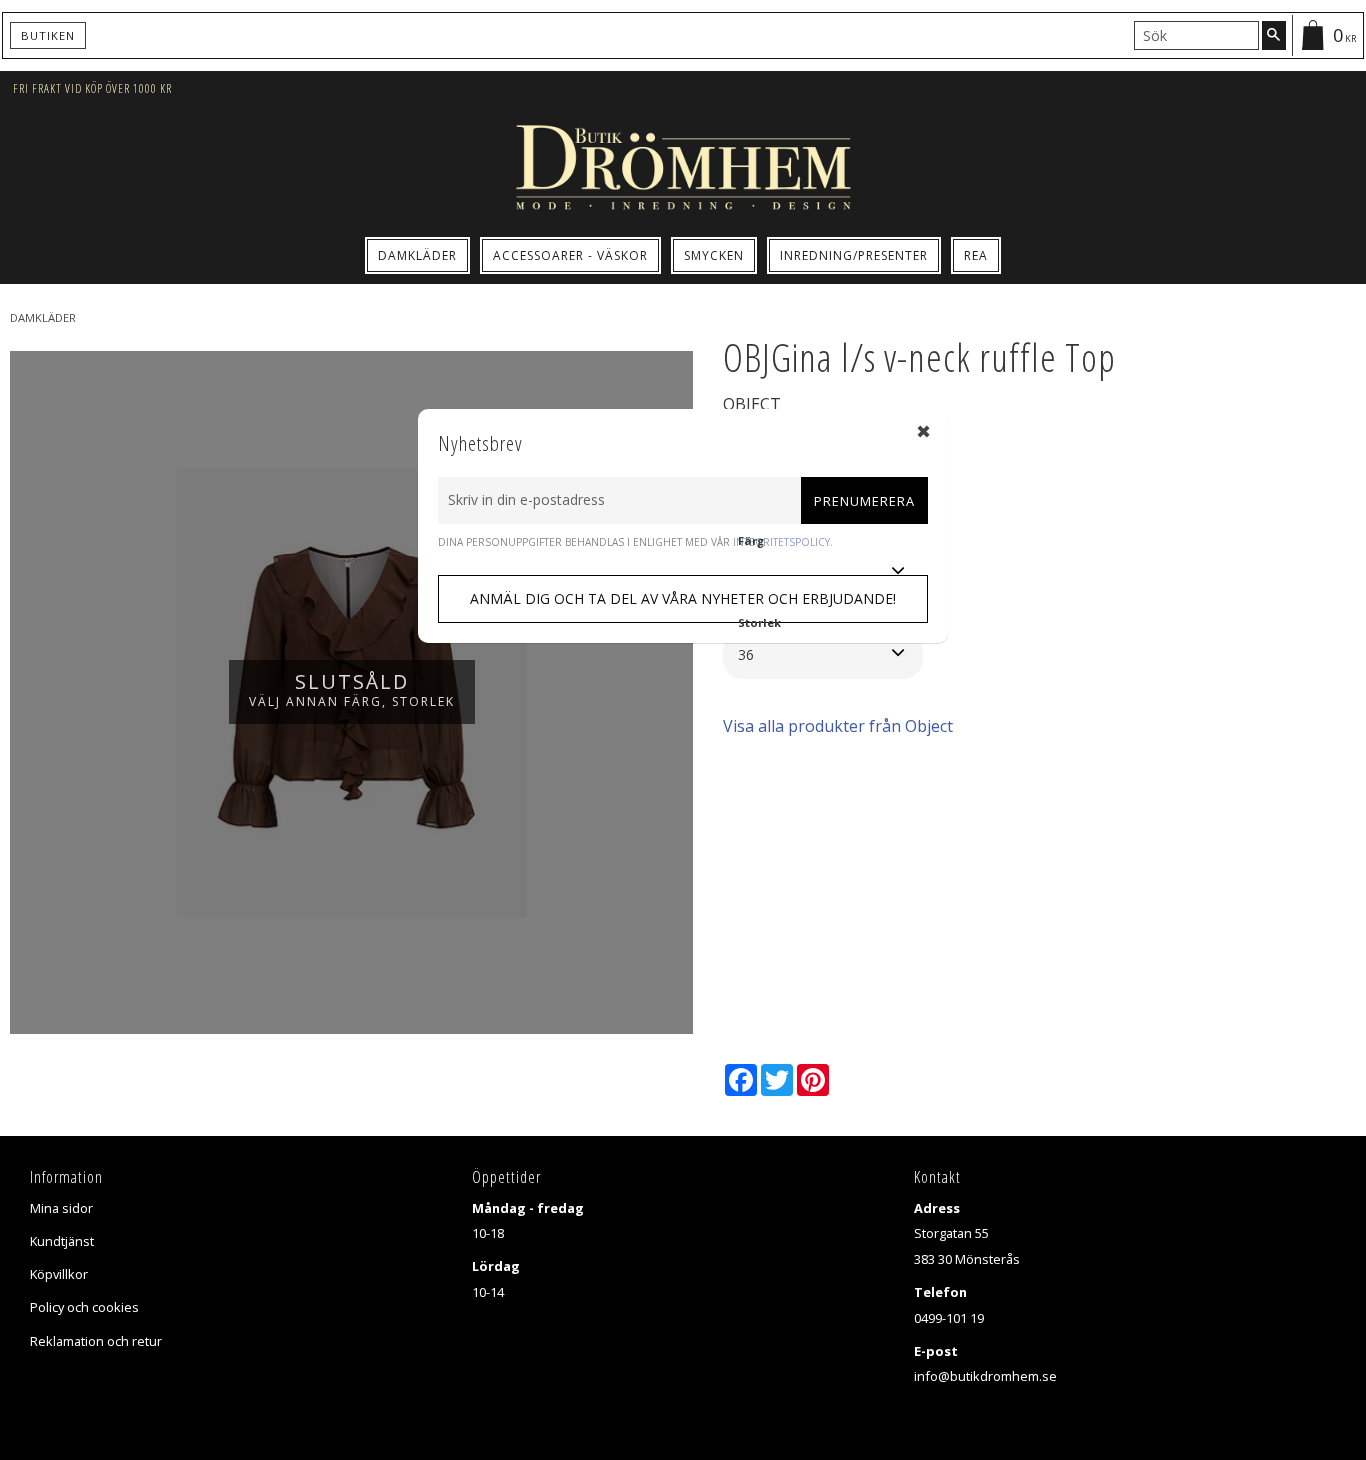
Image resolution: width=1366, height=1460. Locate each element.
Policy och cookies (84, 1307)
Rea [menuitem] (976, 255)
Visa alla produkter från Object (838, 726)
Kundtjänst (62, 1241)
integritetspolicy (781, 542)
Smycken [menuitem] (714, 255)
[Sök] (1274, 35)
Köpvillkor (59, 1274)
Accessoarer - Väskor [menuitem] (570, 255)
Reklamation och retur (96, 1341)
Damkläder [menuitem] (417, 255)
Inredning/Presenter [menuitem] (854, 255)
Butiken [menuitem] (48, 35)
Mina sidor (61, 1208)
